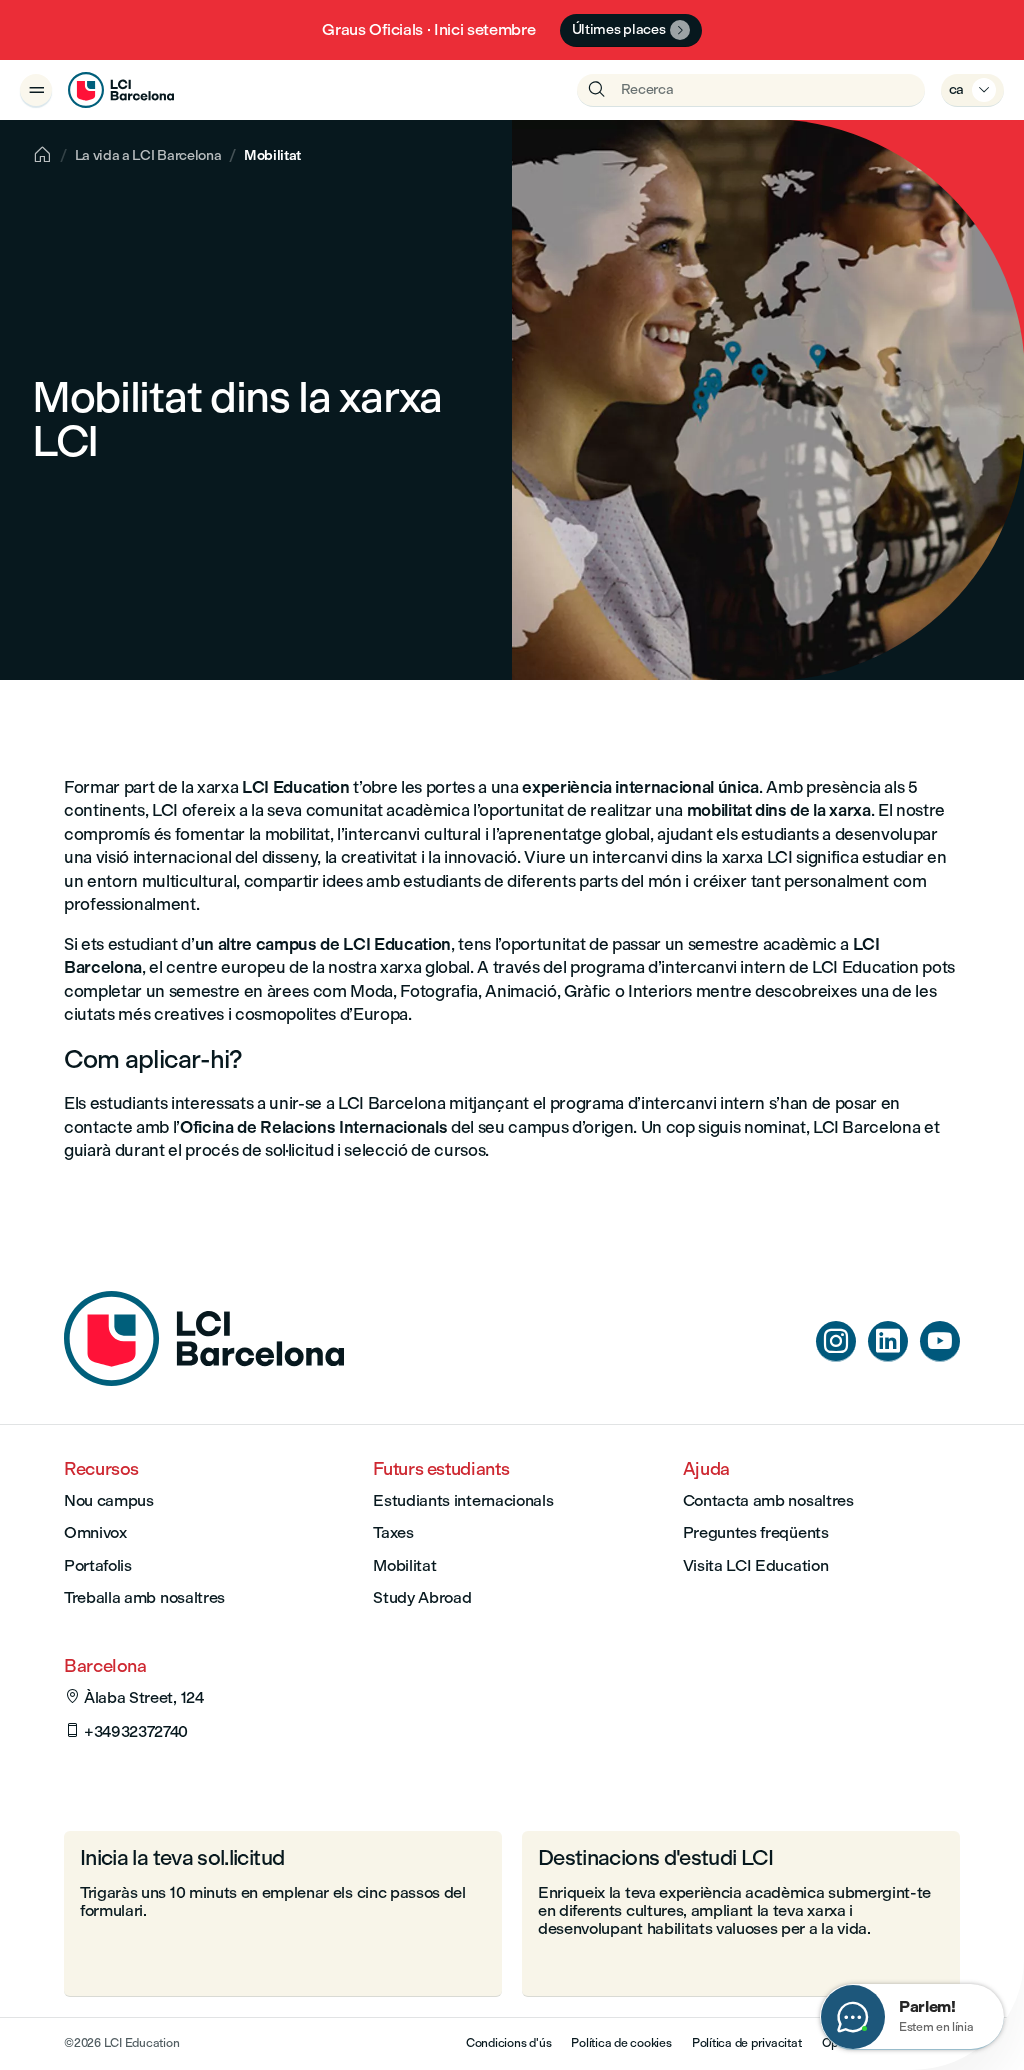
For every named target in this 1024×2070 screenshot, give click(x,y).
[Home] (204, 1380)
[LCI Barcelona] (121, 90)
